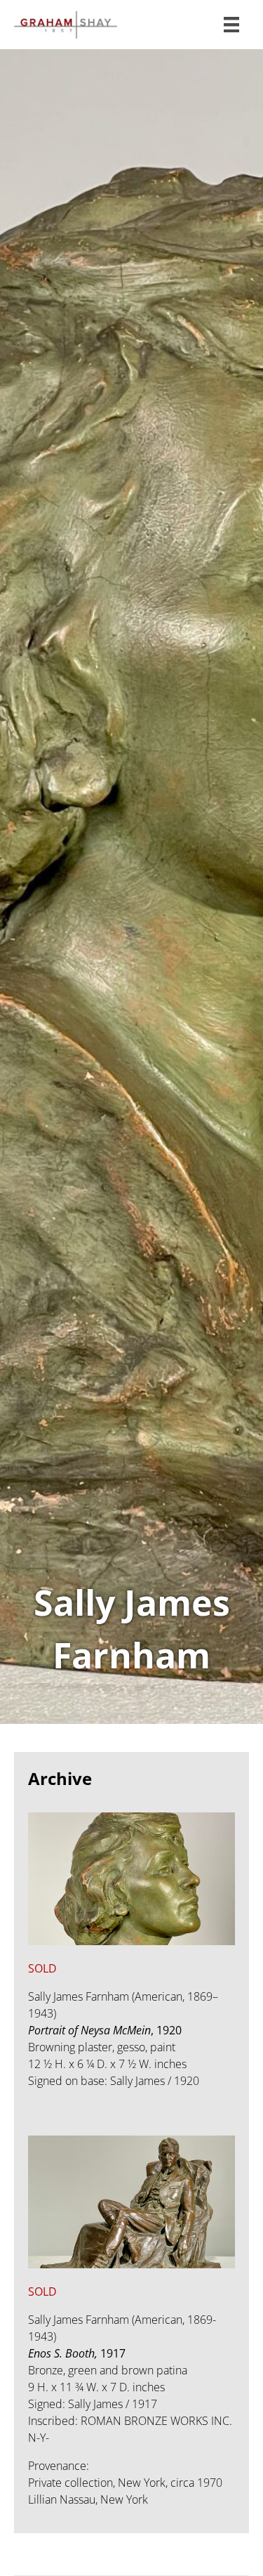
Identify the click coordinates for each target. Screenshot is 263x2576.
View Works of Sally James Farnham (131, 887)
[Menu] (231, 25)
